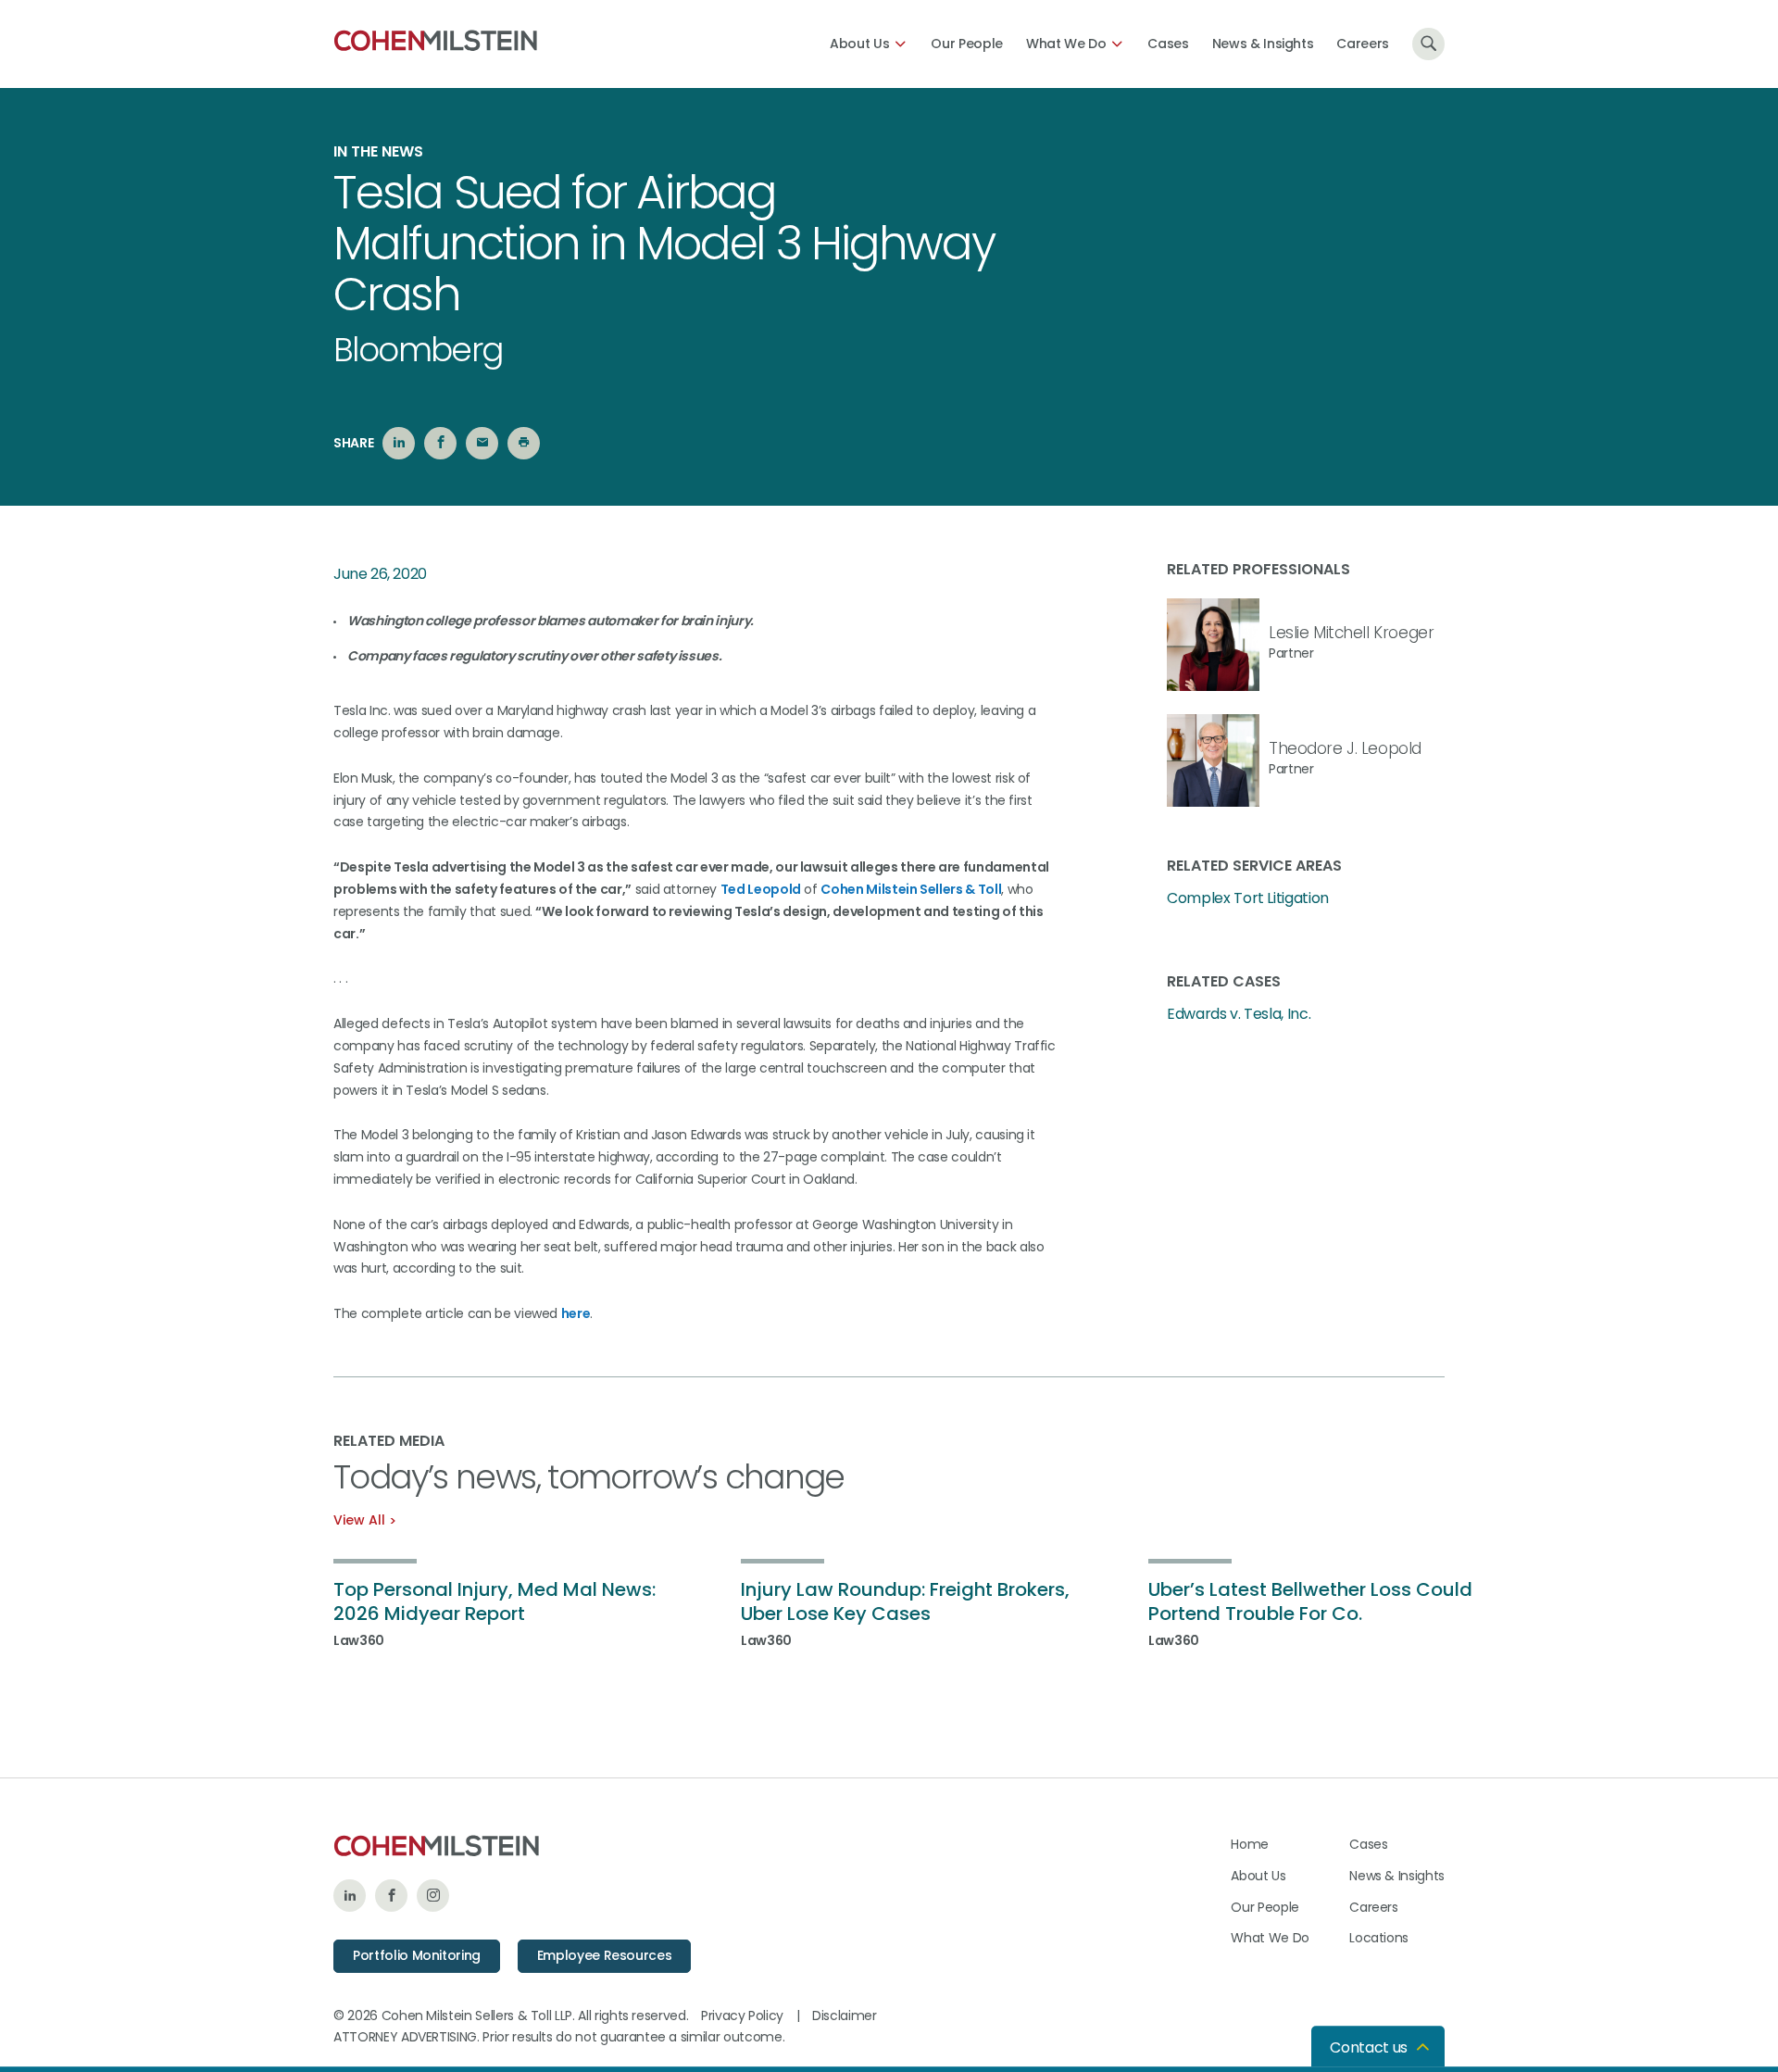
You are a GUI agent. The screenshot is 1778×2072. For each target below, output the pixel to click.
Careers (1363, 44)
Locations (1379, 1938)
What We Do (1066, 44)
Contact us (1369, 2047)
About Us (859, 44)
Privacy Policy (742, 2015)
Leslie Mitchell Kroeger (1351, 633)
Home (1250, 1844)
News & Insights (1263, 44)
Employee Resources (605, 1955)
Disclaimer (845, 2015)
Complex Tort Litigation (1248, 898)
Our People (967, 44)
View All (359, 1520)
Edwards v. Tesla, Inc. (1239, 1014)
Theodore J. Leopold (1345, 748)
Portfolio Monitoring (417, 1955)
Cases (1168, 44)
